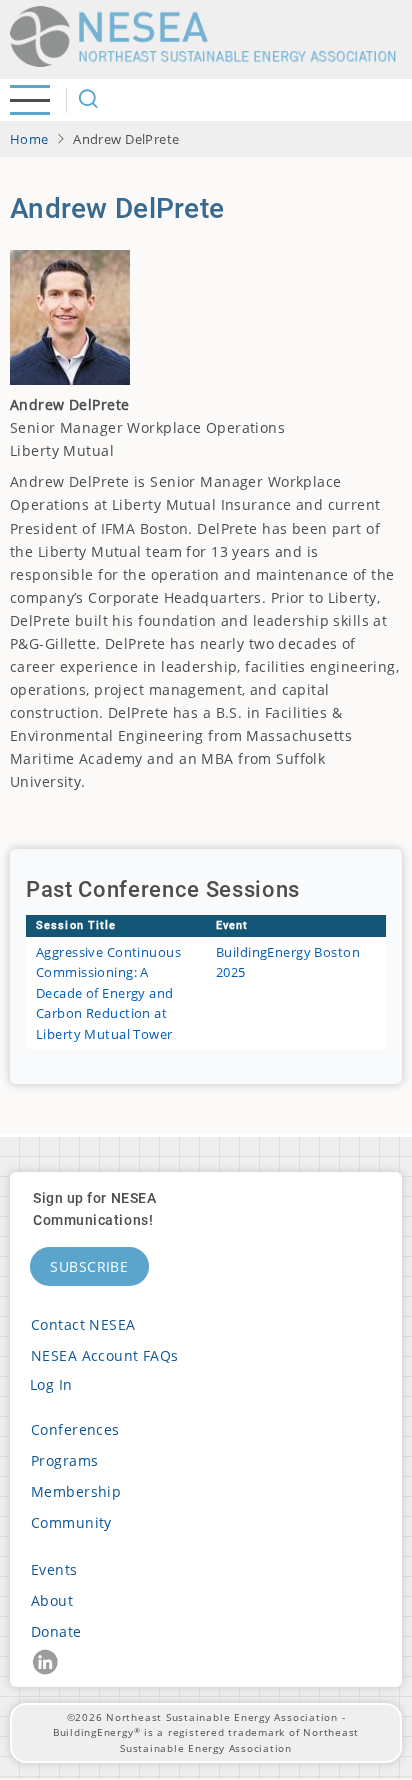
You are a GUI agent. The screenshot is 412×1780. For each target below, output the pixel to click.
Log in (51, 1384)
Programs (64, 1460)
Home (29, 139)
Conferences (75, 1429)
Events (54, 1569)
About (52, 1600)
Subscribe (89, 1266)
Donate (56, 1631)
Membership (76, 1491)
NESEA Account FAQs (105, 1355)
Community (71, 1522)
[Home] (210, 36)
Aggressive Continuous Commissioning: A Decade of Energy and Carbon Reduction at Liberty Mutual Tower (108, 993)
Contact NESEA (83, 1324)
